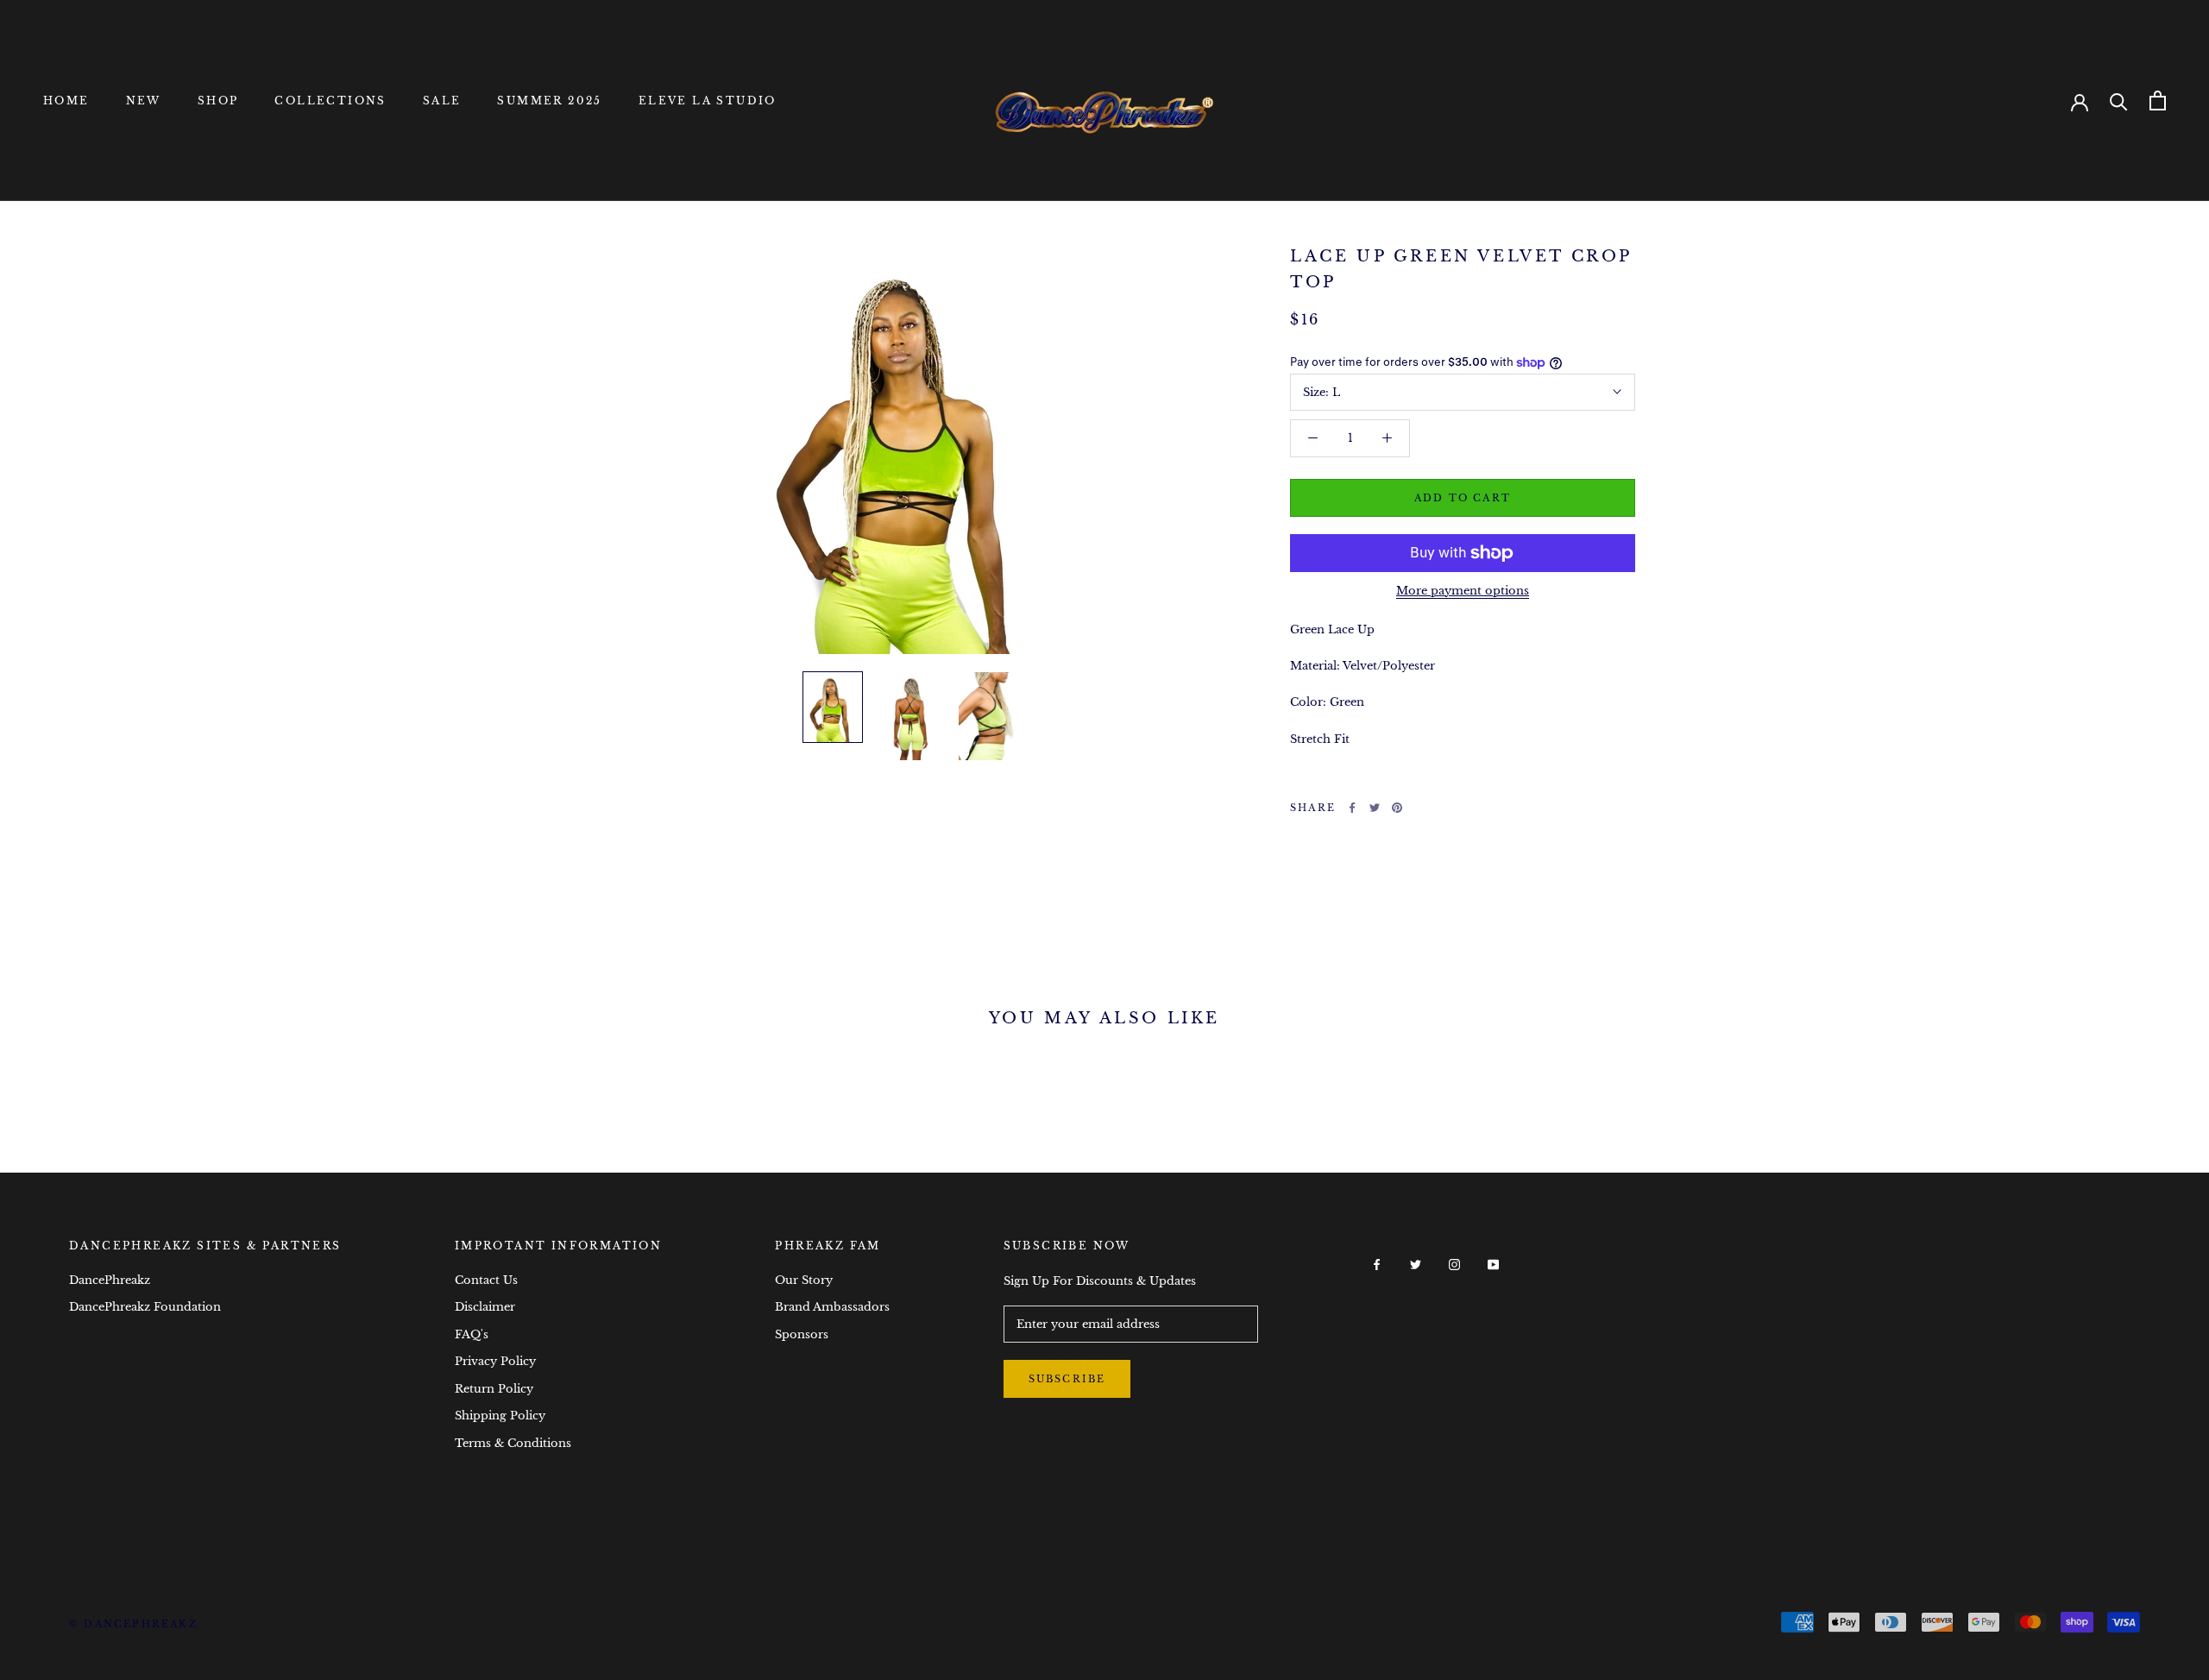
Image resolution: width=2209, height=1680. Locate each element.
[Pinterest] (1397, 808)
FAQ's (472, 1334)
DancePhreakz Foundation (145, 1307)
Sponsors (802, 1334)
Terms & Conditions (513, 1443)
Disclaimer (485, 1307)
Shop (218, 101)
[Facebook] (1352, 808)
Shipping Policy (500, 1416)
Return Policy (494, 1389)
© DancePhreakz (133, 1624)
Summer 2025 (549, 101)
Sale (442, 101)
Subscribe (1067, 1379)
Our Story (804, 1280)
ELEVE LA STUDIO (708, 101)
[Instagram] (1454, 1264)
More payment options (1463, 591)
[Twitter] (1375, 808)
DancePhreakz (110, 1280)
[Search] (2119, 101)
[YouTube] (1493, 1264)
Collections (330, 101)
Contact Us (486, 1280)
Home (66, 101)
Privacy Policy (495, 1361)
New (144, 101)
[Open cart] (2158, 101)
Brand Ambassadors (832, 1307)
